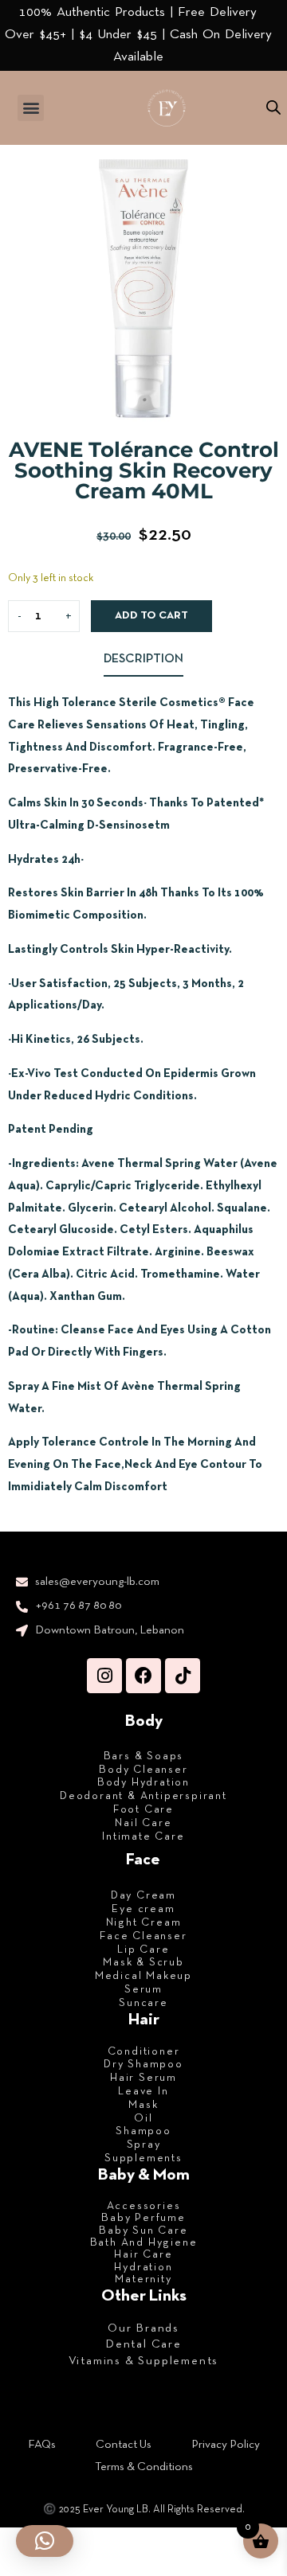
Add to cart (151, 616)
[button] (31, 108)
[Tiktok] (183, 1676)
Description (143, 659)
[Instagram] (104, 1676)
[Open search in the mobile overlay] (273, 108)
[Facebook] (143, 1676)
